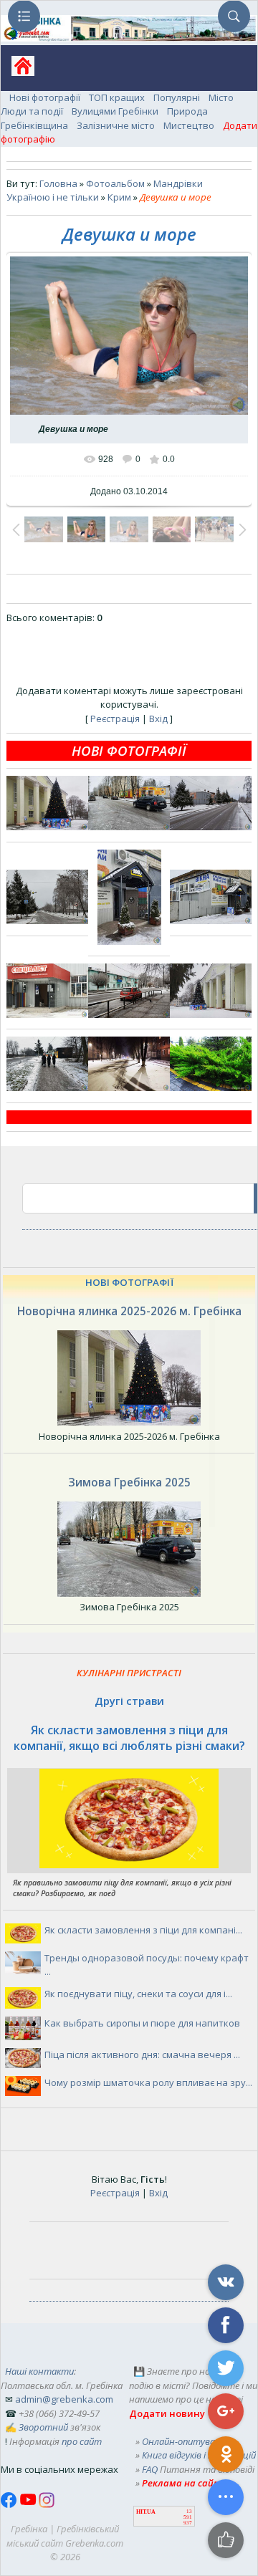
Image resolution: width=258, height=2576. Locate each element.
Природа (187, 111)
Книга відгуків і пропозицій (199, 2455)
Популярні (177, 97)
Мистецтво (189, 125)
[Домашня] (18, 71)
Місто (221, 97)
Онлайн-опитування (187, 2441)
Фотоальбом (115, 183)
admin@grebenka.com (64, 2399)
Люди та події (32, 111)
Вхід (158, 719)
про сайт (82, 2441)
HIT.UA (146, 2512)
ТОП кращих (117, 97)
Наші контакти (39, 2371)
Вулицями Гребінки (115, 111)
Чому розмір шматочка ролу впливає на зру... (148, 2082)
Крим (119, 197)
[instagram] (47, 2504)
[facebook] (10, 2504)
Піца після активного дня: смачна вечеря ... (142, 2054)
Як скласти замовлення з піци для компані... (143, 1930)
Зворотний (43, 2427)
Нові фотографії (45, 97)
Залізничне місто (116, 125)
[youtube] (29, 2504)
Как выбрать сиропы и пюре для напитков (142, 2023)
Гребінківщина (34, 125)
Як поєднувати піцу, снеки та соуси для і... (138, 1994)
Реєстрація (115, 719)
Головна (58, 183)
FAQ (150, 2469)
